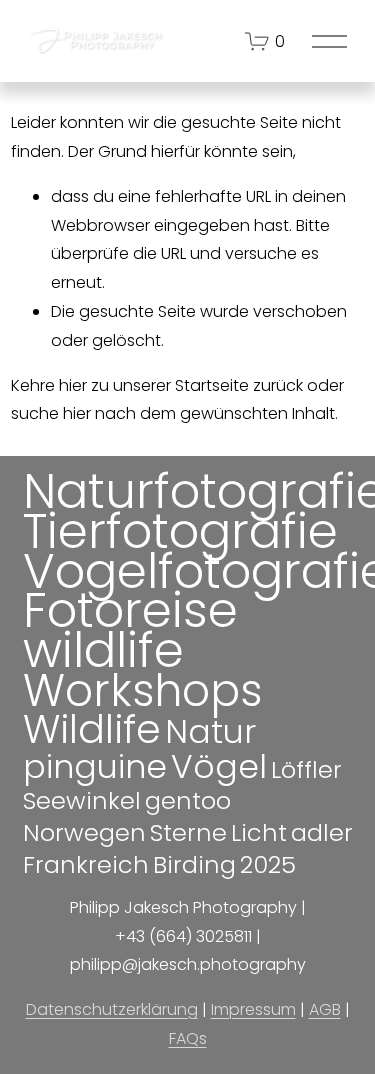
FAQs (188, 1038)
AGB (325, 1009)
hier (73, 385)
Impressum (253, 1009)
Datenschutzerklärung (112, 1009)
